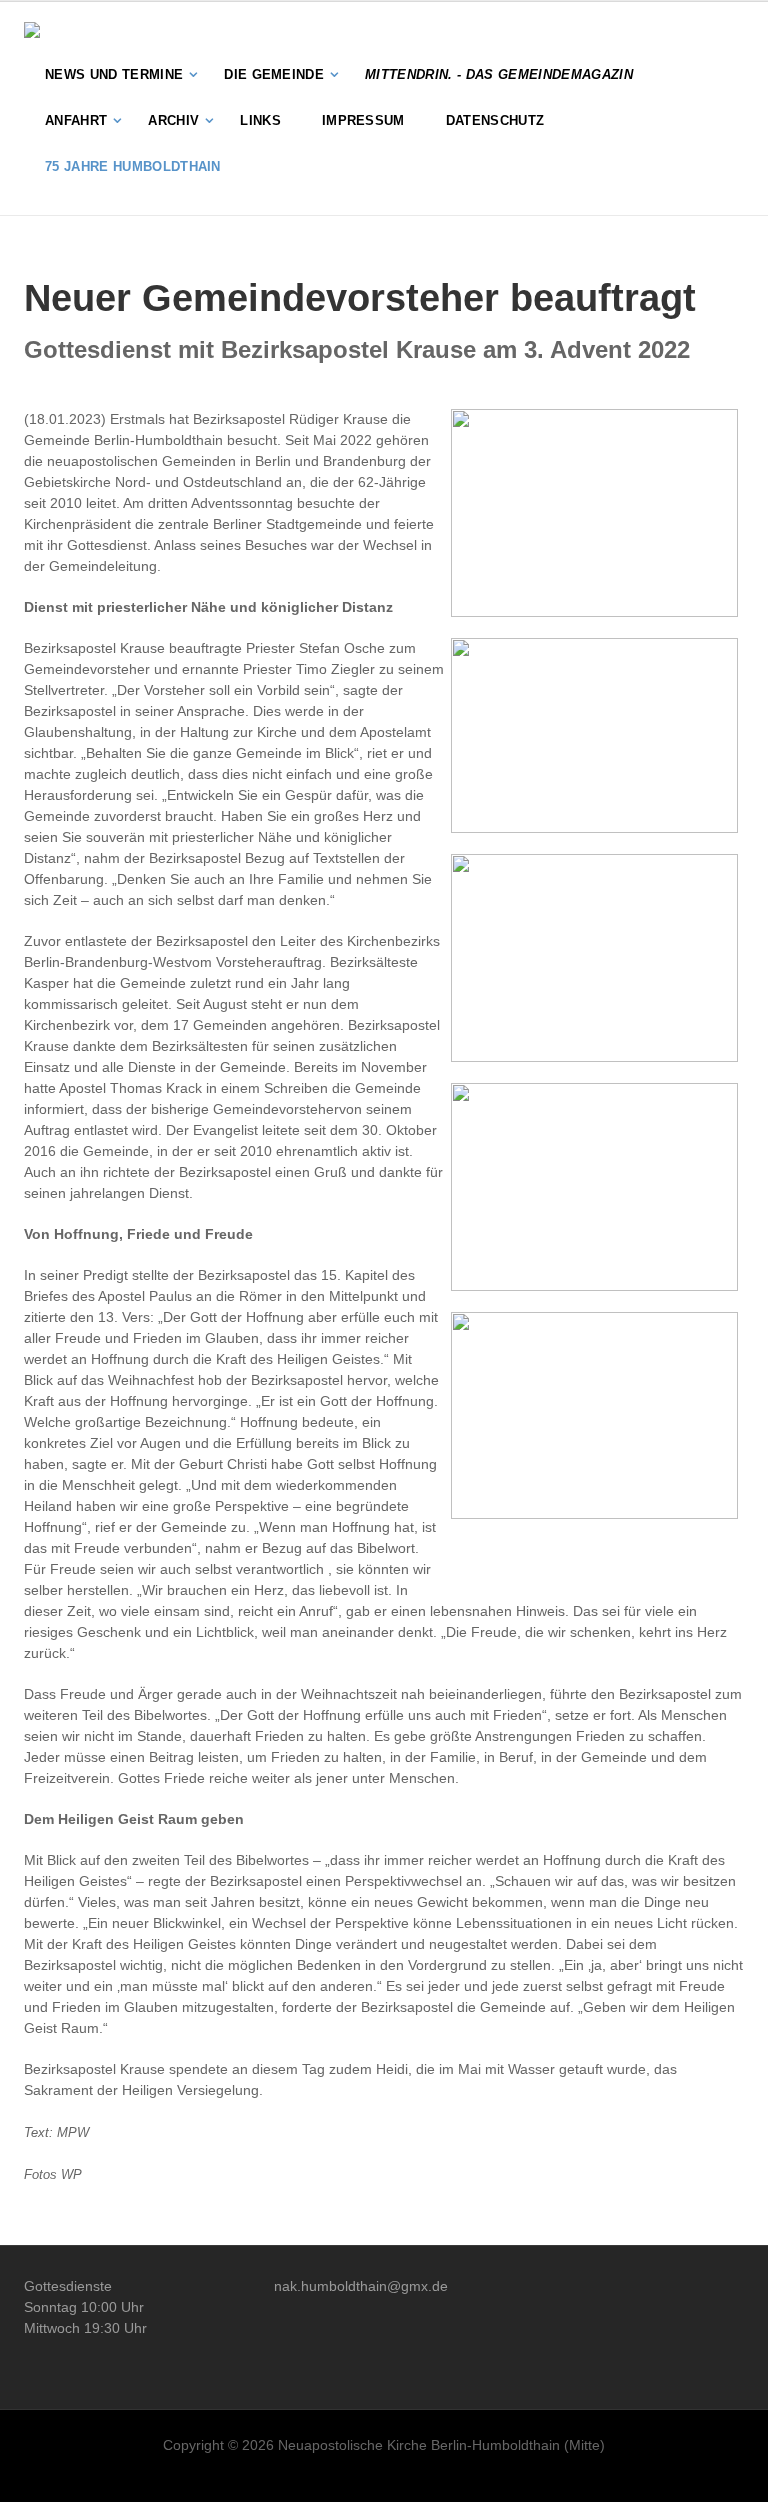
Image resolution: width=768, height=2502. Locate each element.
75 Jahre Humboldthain (133, 166)
